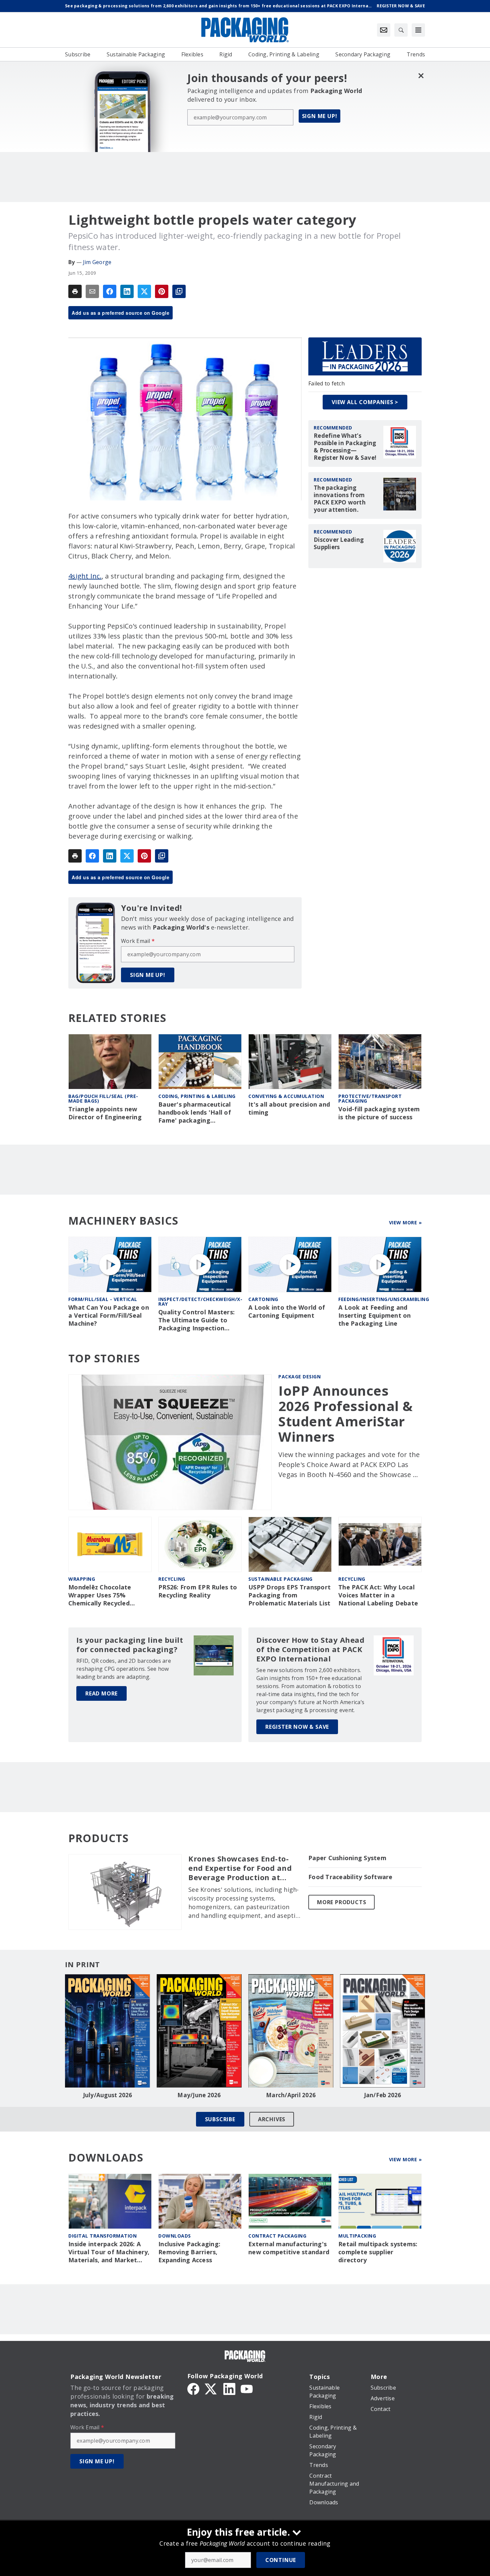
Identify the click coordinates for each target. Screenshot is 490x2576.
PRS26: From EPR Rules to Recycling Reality (198, 1591)
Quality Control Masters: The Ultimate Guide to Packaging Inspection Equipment (196, 1320)
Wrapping (82, 1579)
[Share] (110, 291)
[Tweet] (144, 291)
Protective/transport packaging (370, 1098)
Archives (272, 2119)
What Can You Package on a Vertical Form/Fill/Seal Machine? (109, 1316)
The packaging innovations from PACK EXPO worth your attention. (340, 499)
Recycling (172, 1579)
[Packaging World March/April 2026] (291, 2031)
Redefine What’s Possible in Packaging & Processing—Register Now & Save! (345, 447)
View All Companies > (365, 402)
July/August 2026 (108, 2095)
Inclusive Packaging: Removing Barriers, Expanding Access (189, 2252)
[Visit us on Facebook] (193, 2389)
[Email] (92, 291)
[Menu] (418, 30)
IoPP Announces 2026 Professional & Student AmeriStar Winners (346, 1414)
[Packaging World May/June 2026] (199, 2031)
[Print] (75, 291)
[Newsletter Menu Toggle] (384, 30)
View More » (405, 1222)
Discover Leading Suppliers (339, 543)
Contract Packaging (277, 2236)
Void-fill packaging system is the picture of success (379, 1113)
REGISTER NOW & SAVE (297, 1727)
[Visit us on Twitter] (211, 2389)
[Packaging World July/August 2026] (107, 2031)
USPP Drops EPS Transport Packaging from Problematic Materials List (289, 1595)
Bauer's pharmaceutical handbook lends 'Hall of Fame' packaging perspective (195, 1113)
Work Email (138, 941)
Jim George (97, 262)
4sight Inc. (85, 576)
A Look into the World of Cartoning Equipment (287, 1312)
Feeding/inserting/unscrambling (384, 1299)
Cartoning (263, 1299)
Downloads (175, 2236)
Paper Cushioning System (347, 1858)
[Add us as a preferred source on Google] (179, 291)
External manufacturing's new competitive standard (289, 2248)
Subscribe (220, 2119)
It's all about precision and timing (289, 1108)
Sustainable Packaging (280, 1579)
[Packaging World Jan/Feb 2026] (382, 2031)
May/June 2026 (199, 2095)
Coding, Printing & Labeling (197, 1096)
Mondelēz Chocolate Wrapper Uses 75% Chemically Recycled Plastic (100, 1595)
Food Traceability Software (350, 1877)
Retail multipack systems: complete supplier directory (378, 2252)
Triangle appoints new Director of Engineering (105, 1113)
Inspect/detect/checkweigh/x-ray (200, 1302)
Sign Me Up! (320, 116)
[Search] (401, 30)
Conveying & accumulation (286, 1096)
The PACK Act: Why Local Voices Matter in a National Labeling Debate (378, 1595)
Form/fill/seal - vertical (103, 1299)
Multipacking (357, 2236)
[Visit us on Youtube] (247, 2389)
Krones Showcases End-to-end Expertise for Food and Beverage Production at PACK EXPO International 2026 (240, 1868)
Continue (281, 2560)
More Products (341, 1902)
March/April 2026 (291, 2095)
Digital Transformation (102, 2236)
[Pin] (162, 291)
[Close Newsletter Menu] (421, 76)
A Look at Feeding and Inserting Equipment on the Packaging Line (375, 1316)
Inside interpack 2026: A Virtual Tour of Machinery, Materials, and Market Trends (109, 2252)
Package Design (299, 1377)
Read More (101, 1693)
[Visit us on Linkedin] (229, 2389)
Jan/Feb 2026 (383, 2095)
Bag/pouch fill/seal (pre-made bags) (103, 1098)
